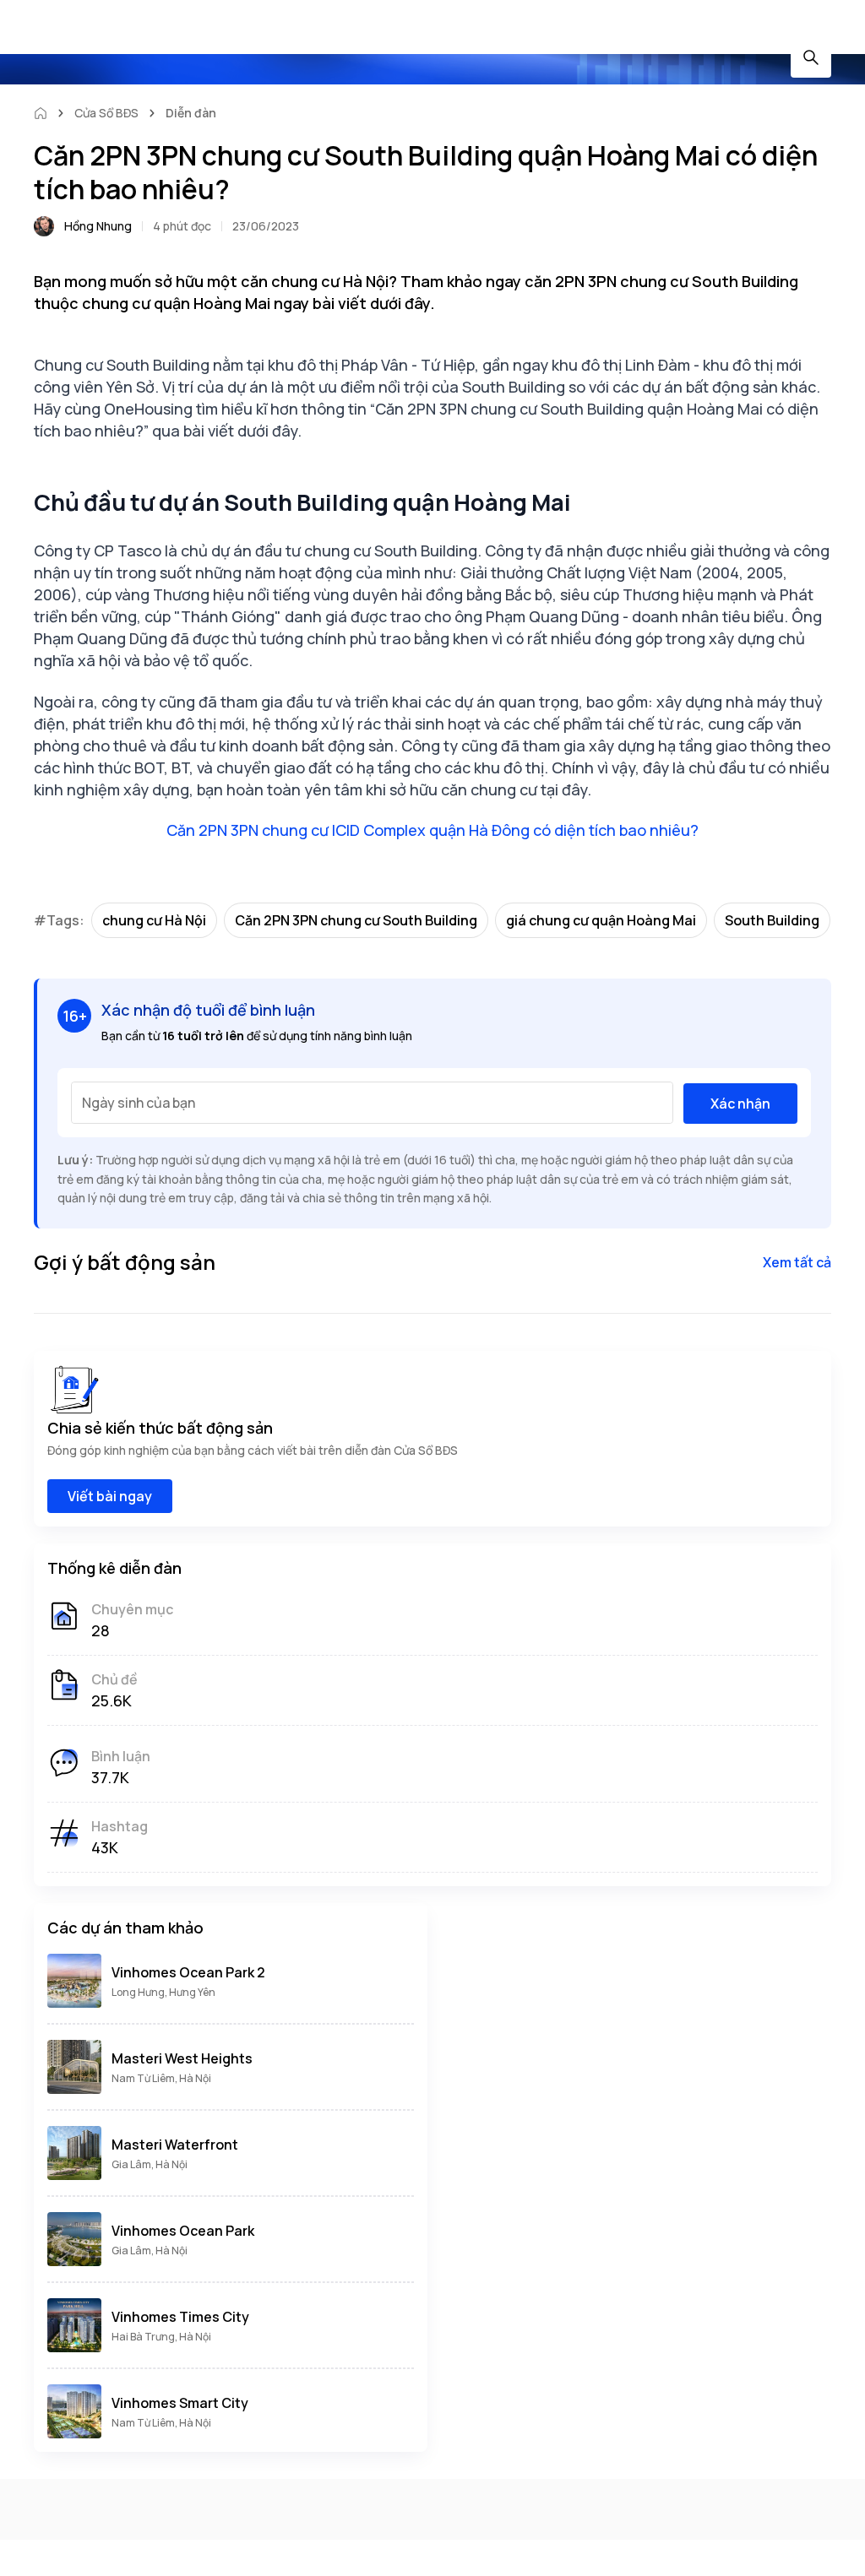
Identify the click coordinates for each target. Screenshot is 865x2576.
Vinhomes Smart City (180, 2403)
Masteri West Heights (182, 2058)
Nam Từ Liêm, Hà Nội (161, 2078)
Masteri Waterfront (175, 2145)
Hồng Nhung (98, 226)
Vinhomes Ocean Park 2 (188, 1972)
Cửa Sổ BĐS (106, 113)
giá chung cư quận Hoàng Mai (601, 920)
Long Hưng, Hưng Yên (163, 1992)
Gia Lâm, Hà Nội (150, 2164)
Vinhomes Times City (180, 2317)
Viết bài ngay (110, 1496)
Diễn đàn (191, 113)
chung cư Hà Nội (154, 920)
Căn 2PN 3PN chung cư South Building (356, 920)
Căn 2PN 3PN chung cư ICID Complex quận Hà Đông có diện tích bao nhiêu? (432, 830)
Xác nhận (740, 1104)
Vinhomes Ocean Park (183, 2231)
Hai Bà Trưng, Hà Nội (161, 2337)
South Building (772, 920)
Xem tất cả (797, 1262)
